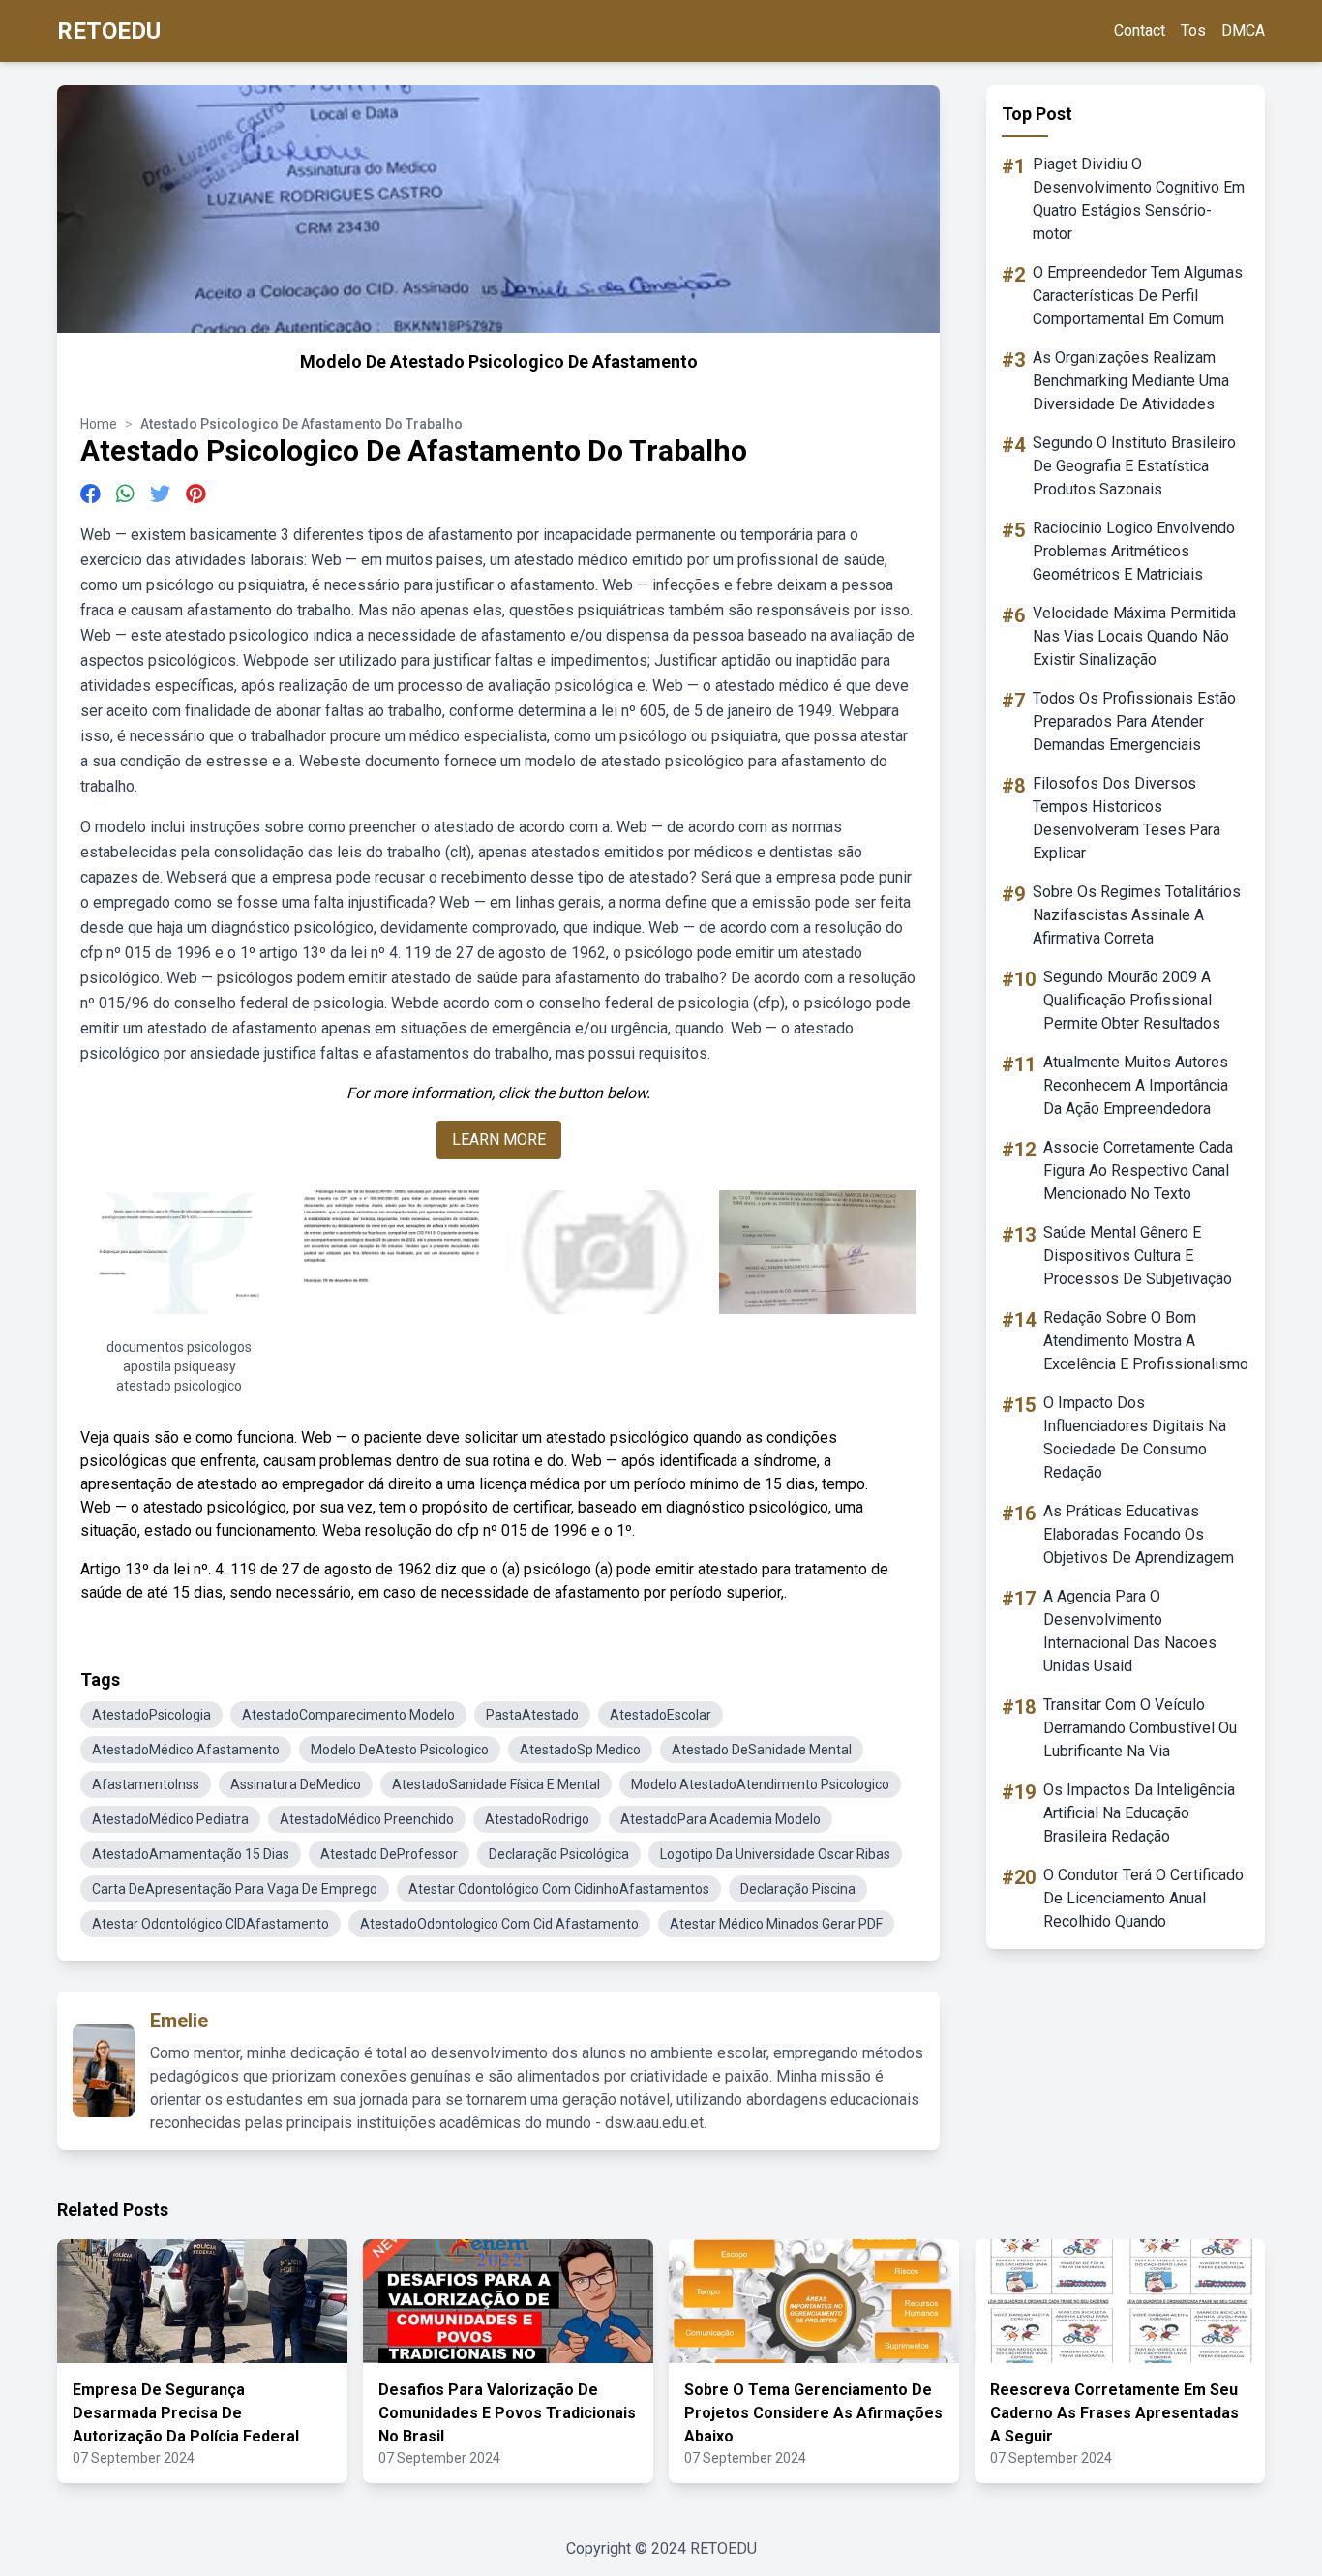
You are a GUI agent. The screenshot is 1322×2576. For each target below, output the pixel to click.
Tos (1193, 30)
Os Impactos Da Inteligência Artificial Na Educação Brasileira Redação (1139, 1813)
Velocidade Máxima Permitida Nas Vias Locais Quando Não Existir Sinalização (1134, 636)
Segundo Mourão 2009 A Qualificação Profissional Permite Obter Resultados (1132, 1000)
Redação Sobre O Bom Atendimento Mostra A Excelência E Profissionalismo (1146, 1341)
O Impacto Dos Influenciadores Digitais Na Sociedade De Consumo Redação (1135, 1438)
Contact (1140, 30)
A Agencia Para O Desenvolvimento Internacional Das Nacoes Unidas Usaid (1130, 1631)
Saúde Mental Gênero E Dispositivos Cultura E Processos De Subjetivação (1138, 1256)
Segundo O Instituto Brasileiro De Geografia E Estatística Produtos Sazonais (1134, 466)
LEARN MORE (499, 1139)
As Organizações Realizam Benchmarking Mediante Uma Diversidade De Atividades (1131, 381)
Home (99, 424)
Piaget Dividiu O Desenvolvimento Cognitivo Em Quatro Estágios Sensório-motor (1139, 199)
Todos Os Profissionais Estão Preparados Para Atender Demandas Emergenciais (1134, 721)
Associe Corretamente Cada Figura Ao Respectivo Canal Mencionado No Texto (1138, 1170)
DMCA (1243, 30)
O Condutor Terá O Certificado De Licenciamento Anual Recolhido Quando (1143, 1898)
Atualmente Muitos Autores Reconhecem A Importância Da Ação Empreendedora (1136, 1085)
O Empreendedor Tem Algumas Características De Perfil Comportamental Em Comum (1138, 296)
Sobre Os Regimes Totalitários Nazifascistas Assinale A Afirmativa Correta (1137, 915)
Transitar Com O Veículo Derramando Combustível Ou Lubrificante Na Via (1140, 1728)
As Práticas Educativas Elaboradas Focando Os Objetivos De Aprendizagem (1139, 1534)
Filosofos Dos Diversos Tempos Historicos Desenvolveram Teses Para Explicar (1127, 818)
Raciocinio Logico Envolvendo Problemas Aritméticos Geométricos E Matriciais (1134, 551)
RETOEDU (109, 31)
